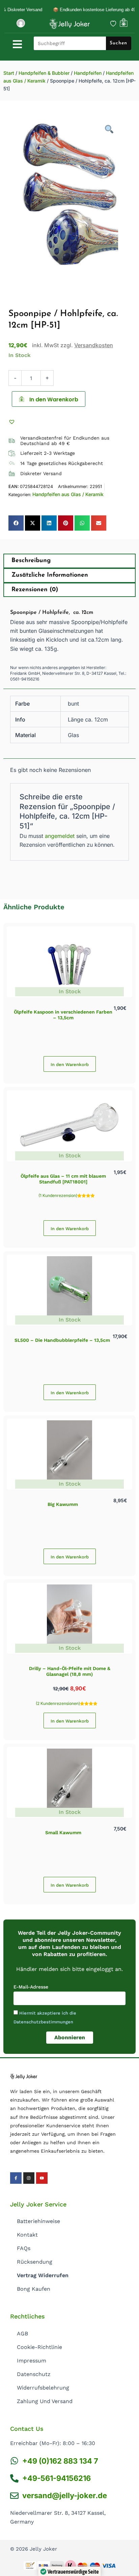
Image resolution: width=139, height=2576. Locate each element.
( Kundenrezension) (58, 1195)
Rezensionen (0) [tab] (35, 590)
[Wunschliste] (113, 24)
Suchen (118, 43)
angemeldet (60, 836)
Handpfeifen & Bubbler (44, 73)
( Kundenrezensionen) (58, 1703)
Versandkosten (94, 345)
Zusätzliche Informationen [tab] (50, 575)
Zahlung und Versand (45, 2401)
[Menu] (17, 44)
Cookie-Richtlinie (39, 2347)
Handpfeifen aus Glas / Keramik (68, 494)
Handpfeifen (88, 73)
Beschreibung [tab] (31, 561)
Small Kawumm (63, 1833)
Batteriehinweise (38, 2221)
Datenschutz (34, 2374)
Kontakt (27, 2235)
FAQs (24, 2248)
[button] (13, 422)
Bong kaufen (34, 2289)
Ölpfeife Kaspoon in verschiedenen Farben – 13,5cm (63, 1015)
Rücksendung (35, 2262)
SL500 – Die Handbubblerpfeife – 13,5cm (62, 1340)
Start (9, 73)
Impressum (32, 2361)
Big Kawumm (63, 1504)
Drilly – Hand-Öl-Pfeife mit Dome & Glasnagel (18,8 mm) (70, 1671)
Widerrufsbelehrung (43, 2388)
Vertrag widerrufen (43, 2275)
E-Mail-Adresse (31, 1987)
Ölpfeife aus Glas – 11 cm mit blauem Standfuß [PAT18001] (63, 1179)
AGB (22, 2334)
